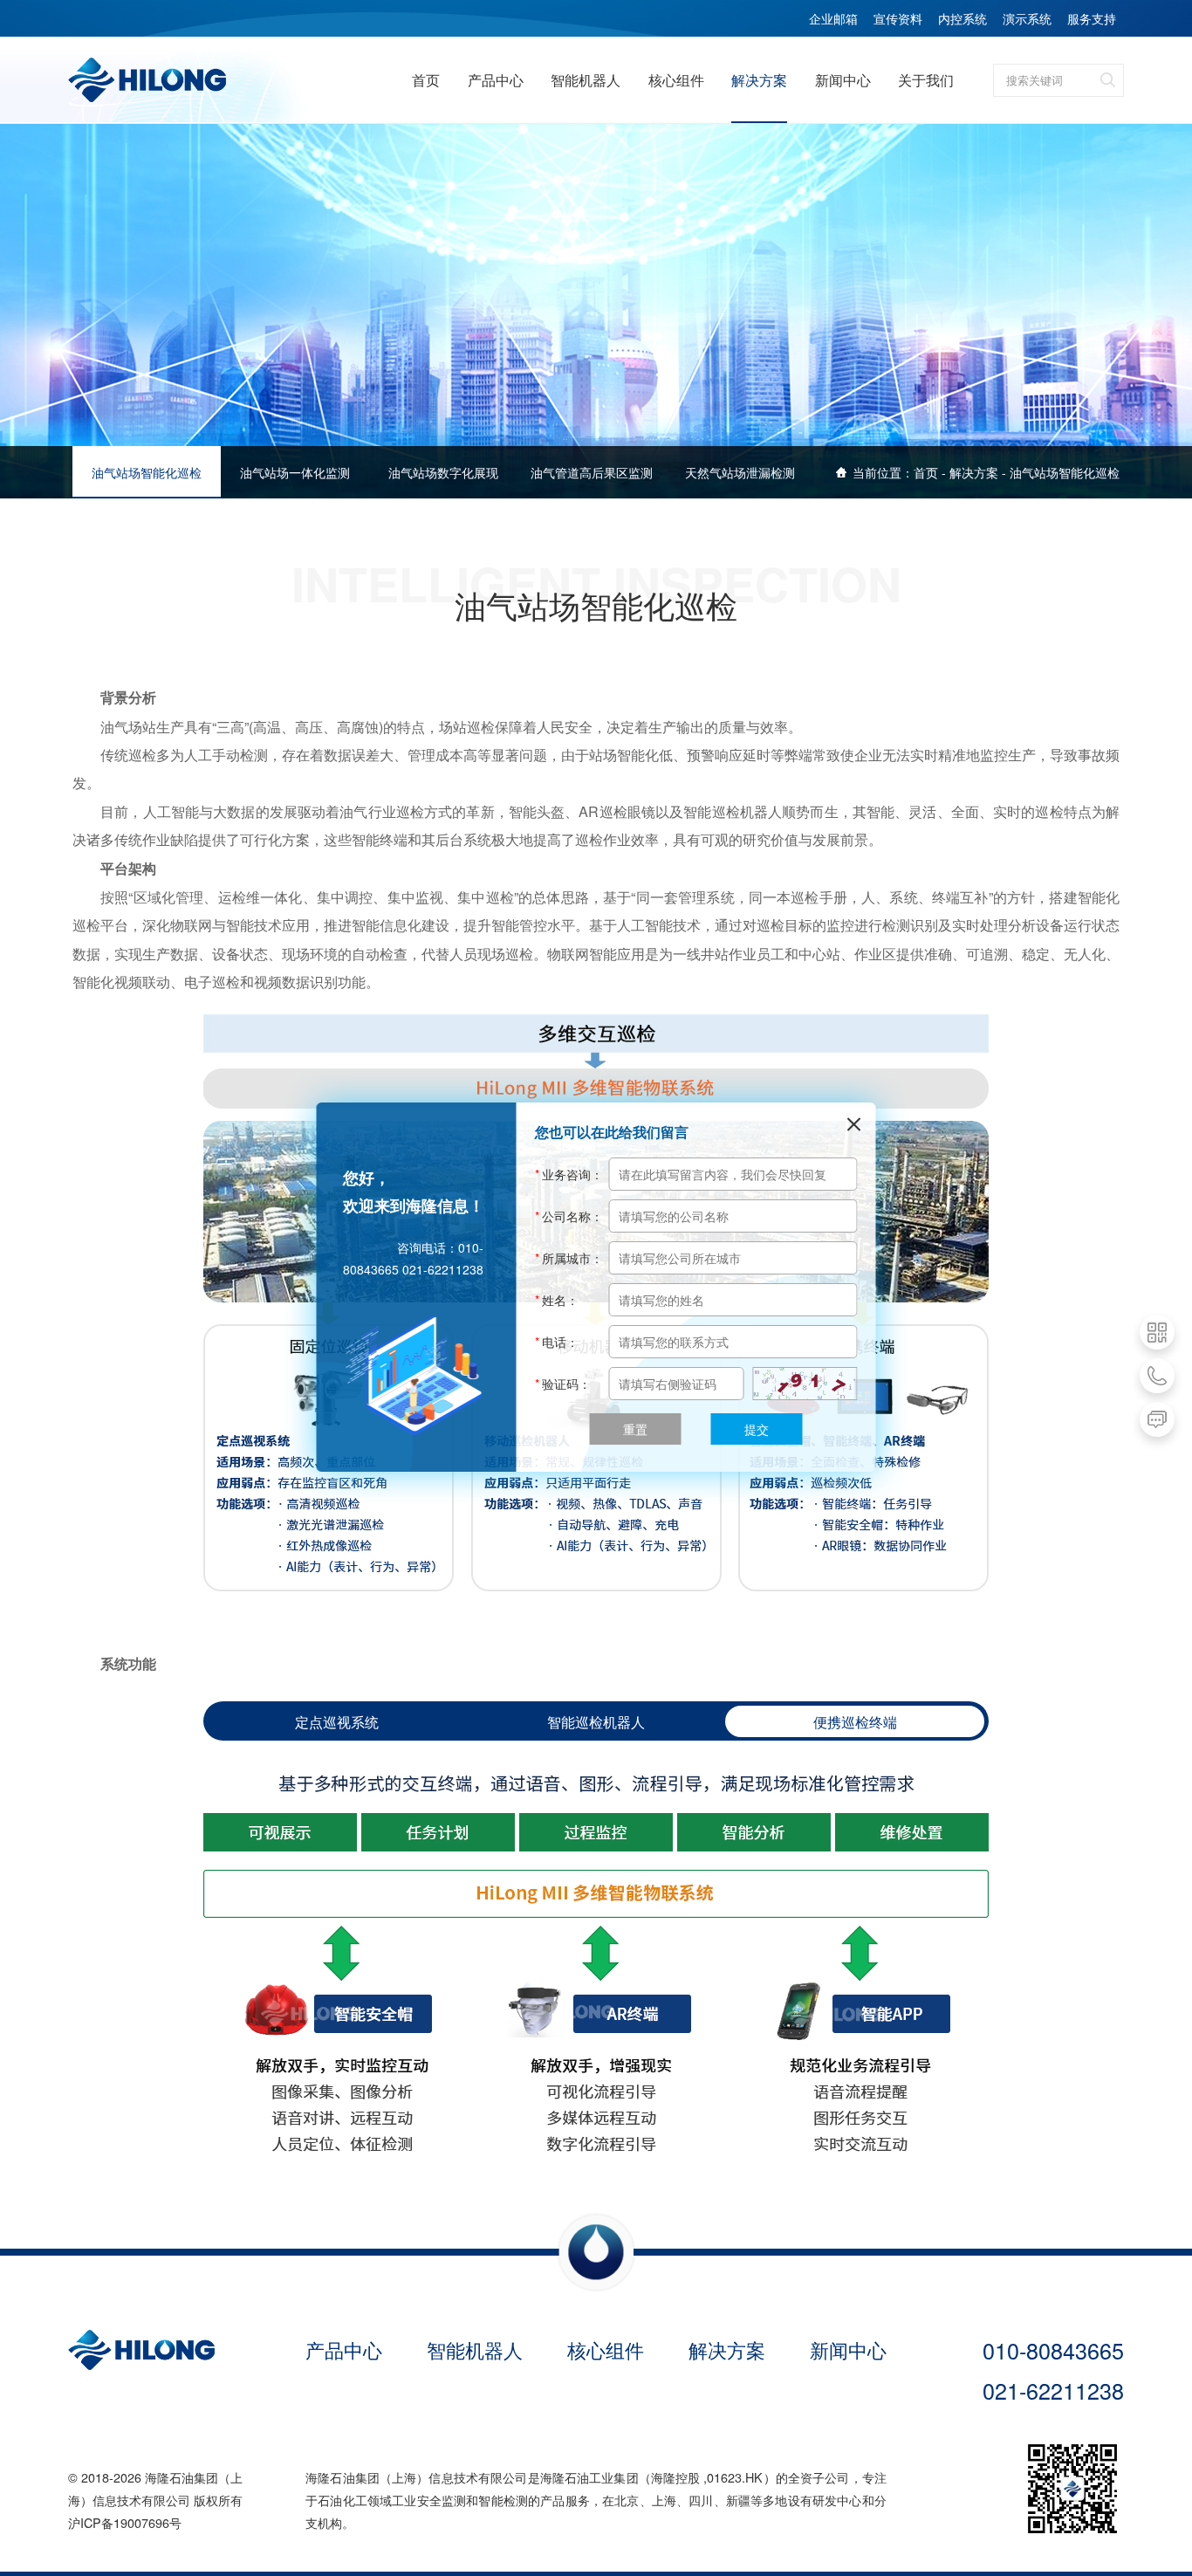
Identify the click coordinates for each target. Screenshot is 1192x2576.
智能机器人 (586, 79)
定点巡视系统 (337, 1721)
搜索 (1107, 80)
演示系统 (1027, 18)
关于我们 (926, 79)
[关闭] (854, 1124)
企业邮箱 (833, 18)
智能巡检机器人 (596, 1721)
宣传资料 (898, 18)
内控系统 (963, 18)
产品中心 (496, 79)
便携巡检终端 (855, 1721)
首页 (426, 79)
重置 (635, 1429)
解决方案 (759, 79)
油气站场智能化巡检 (1065, 472)
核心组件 (676, 79)
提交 (757, 1429)
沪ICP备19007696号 (125, 2522)
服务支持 (1092, 18)
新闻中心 (843, 79)
